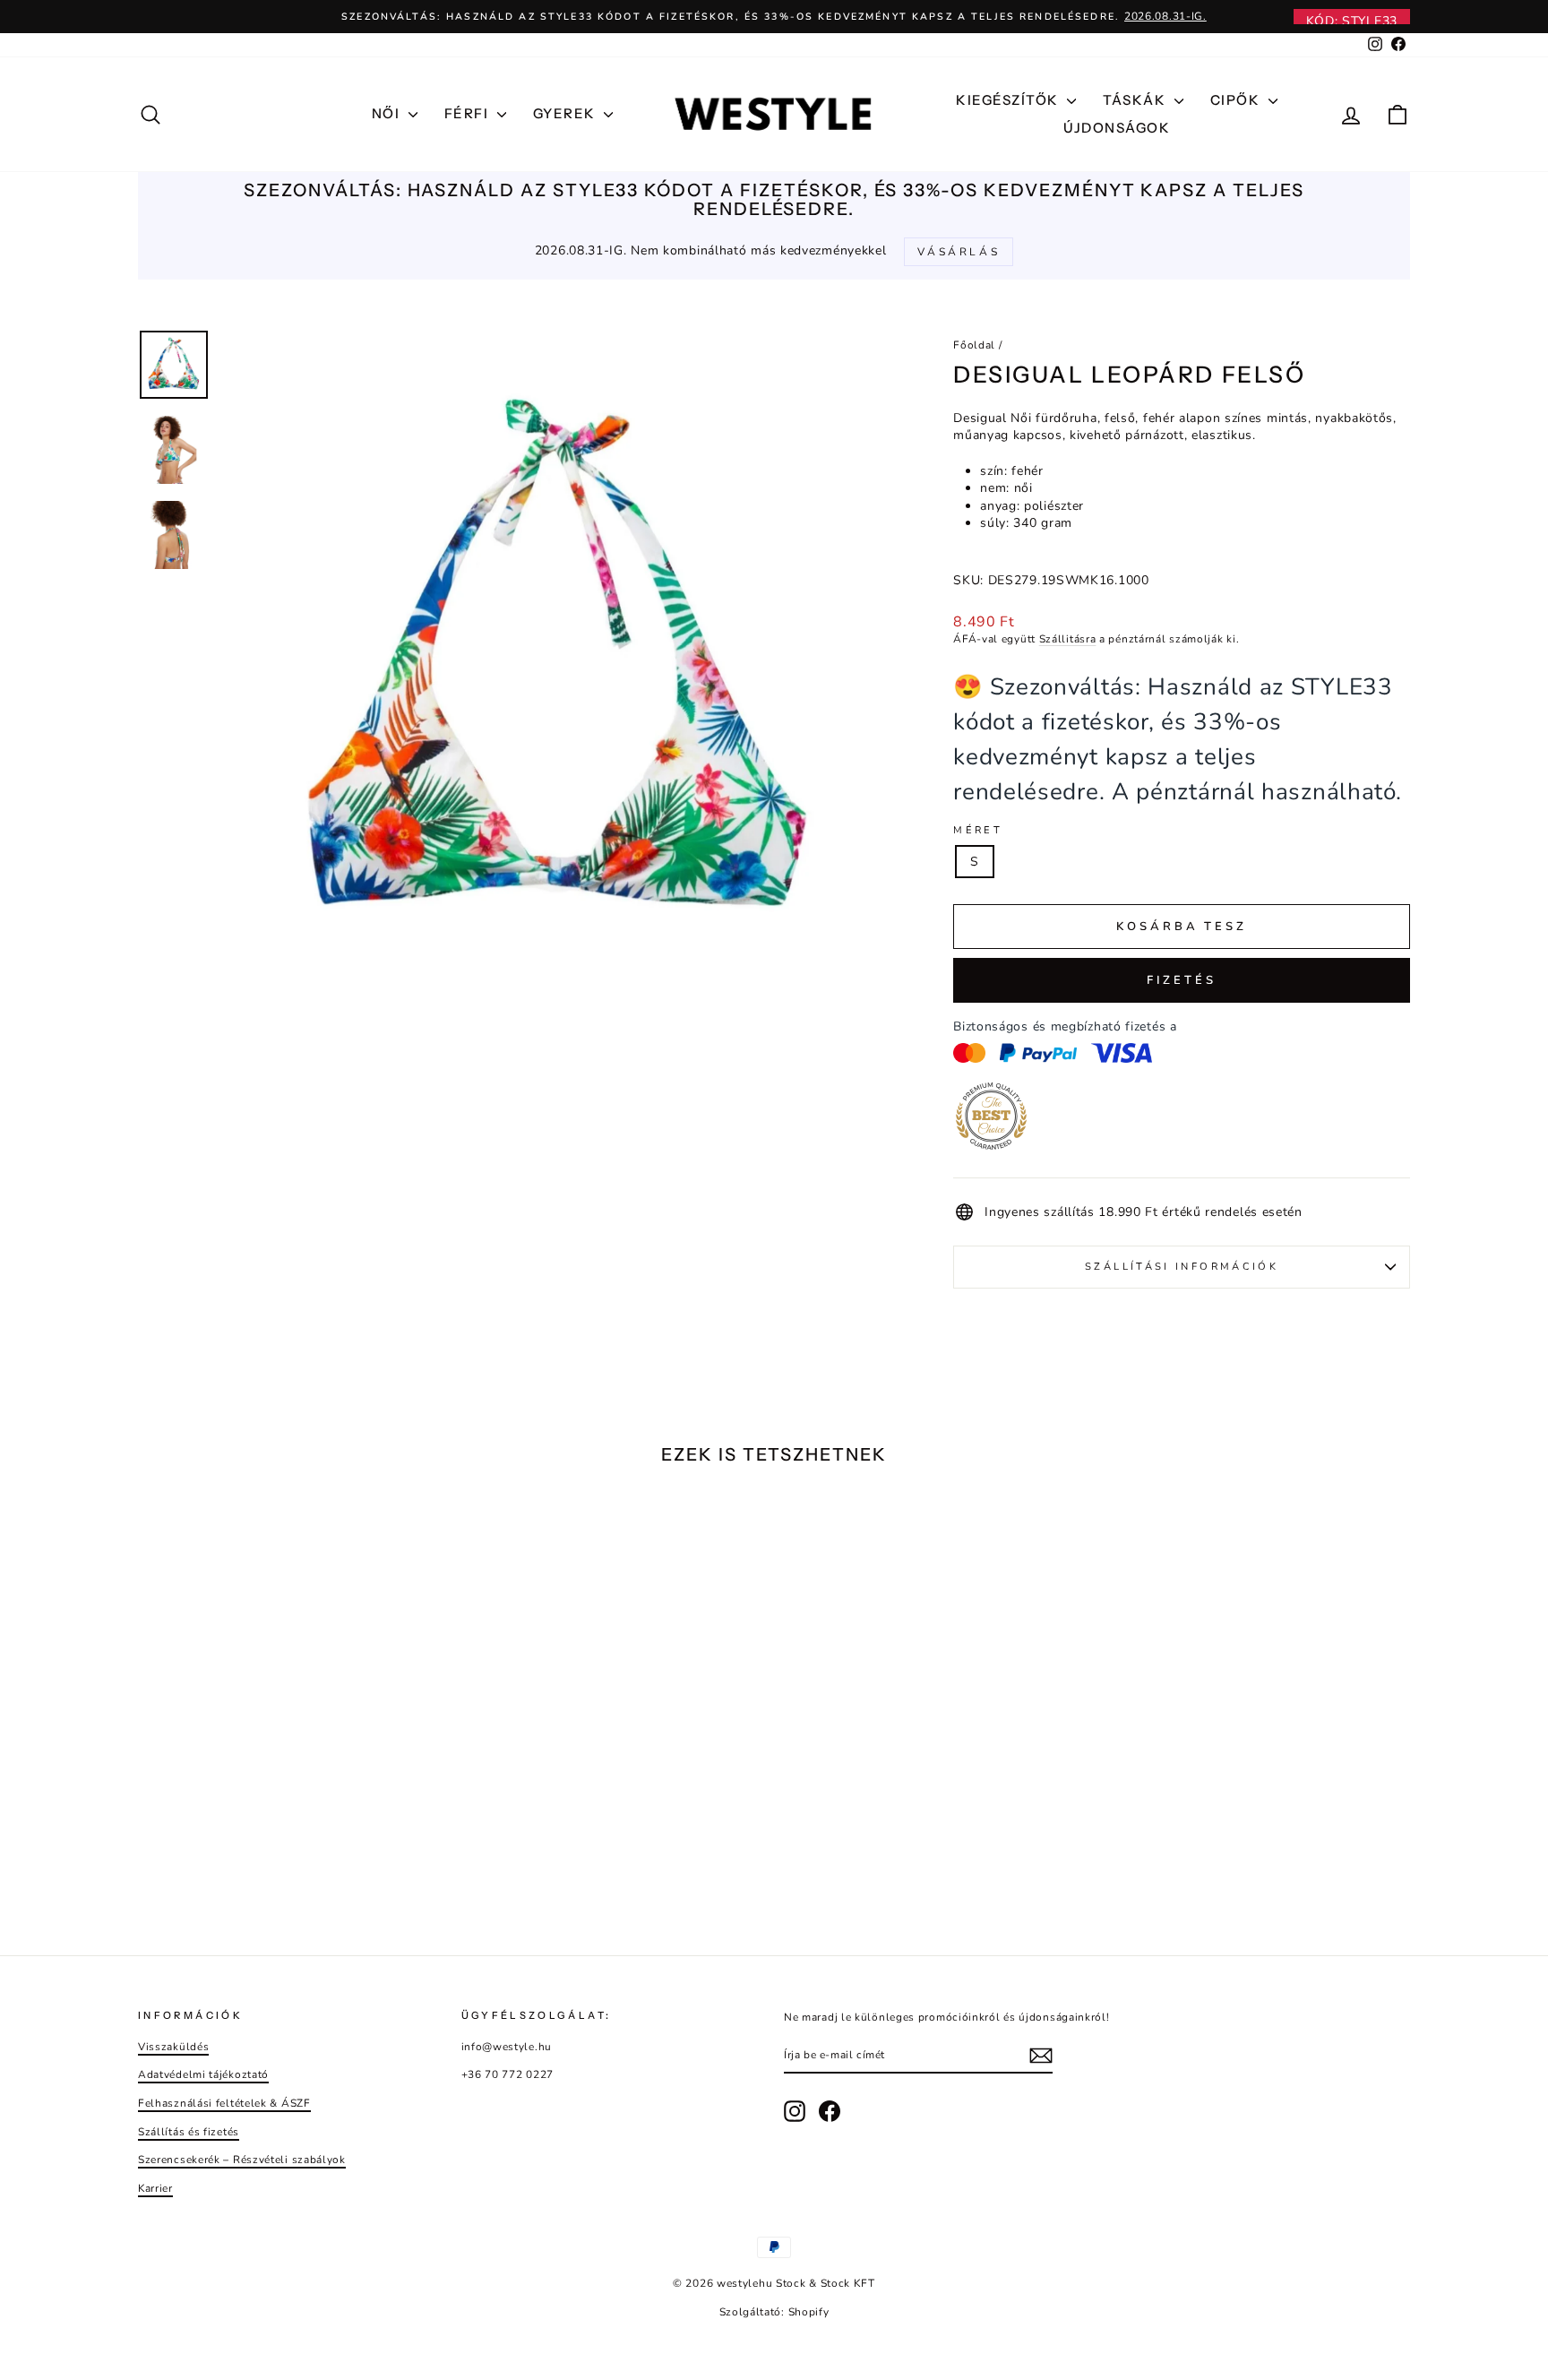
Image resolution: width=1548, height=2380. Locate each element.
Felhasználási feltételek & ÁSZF (224, 2103)
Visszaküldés (173, 2047)
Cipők (1237, 100)
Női (388, 113)
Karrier (155, 2188)
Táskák (1136, 100)
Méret (978, 830)
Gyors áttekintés (290, 1793)
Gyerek (567, 113)
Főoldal (974, 345)
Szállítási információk (1182, 1267)
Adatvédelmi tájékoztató (203, 2074)
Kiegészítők (1009, 100)
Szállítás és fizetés (189, 2132)
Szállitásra (1068, 639)
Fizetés (1181, 980)
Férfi (469, 113)
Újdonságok (1117, 128)
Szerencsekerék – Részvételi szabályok (242, 2160)
